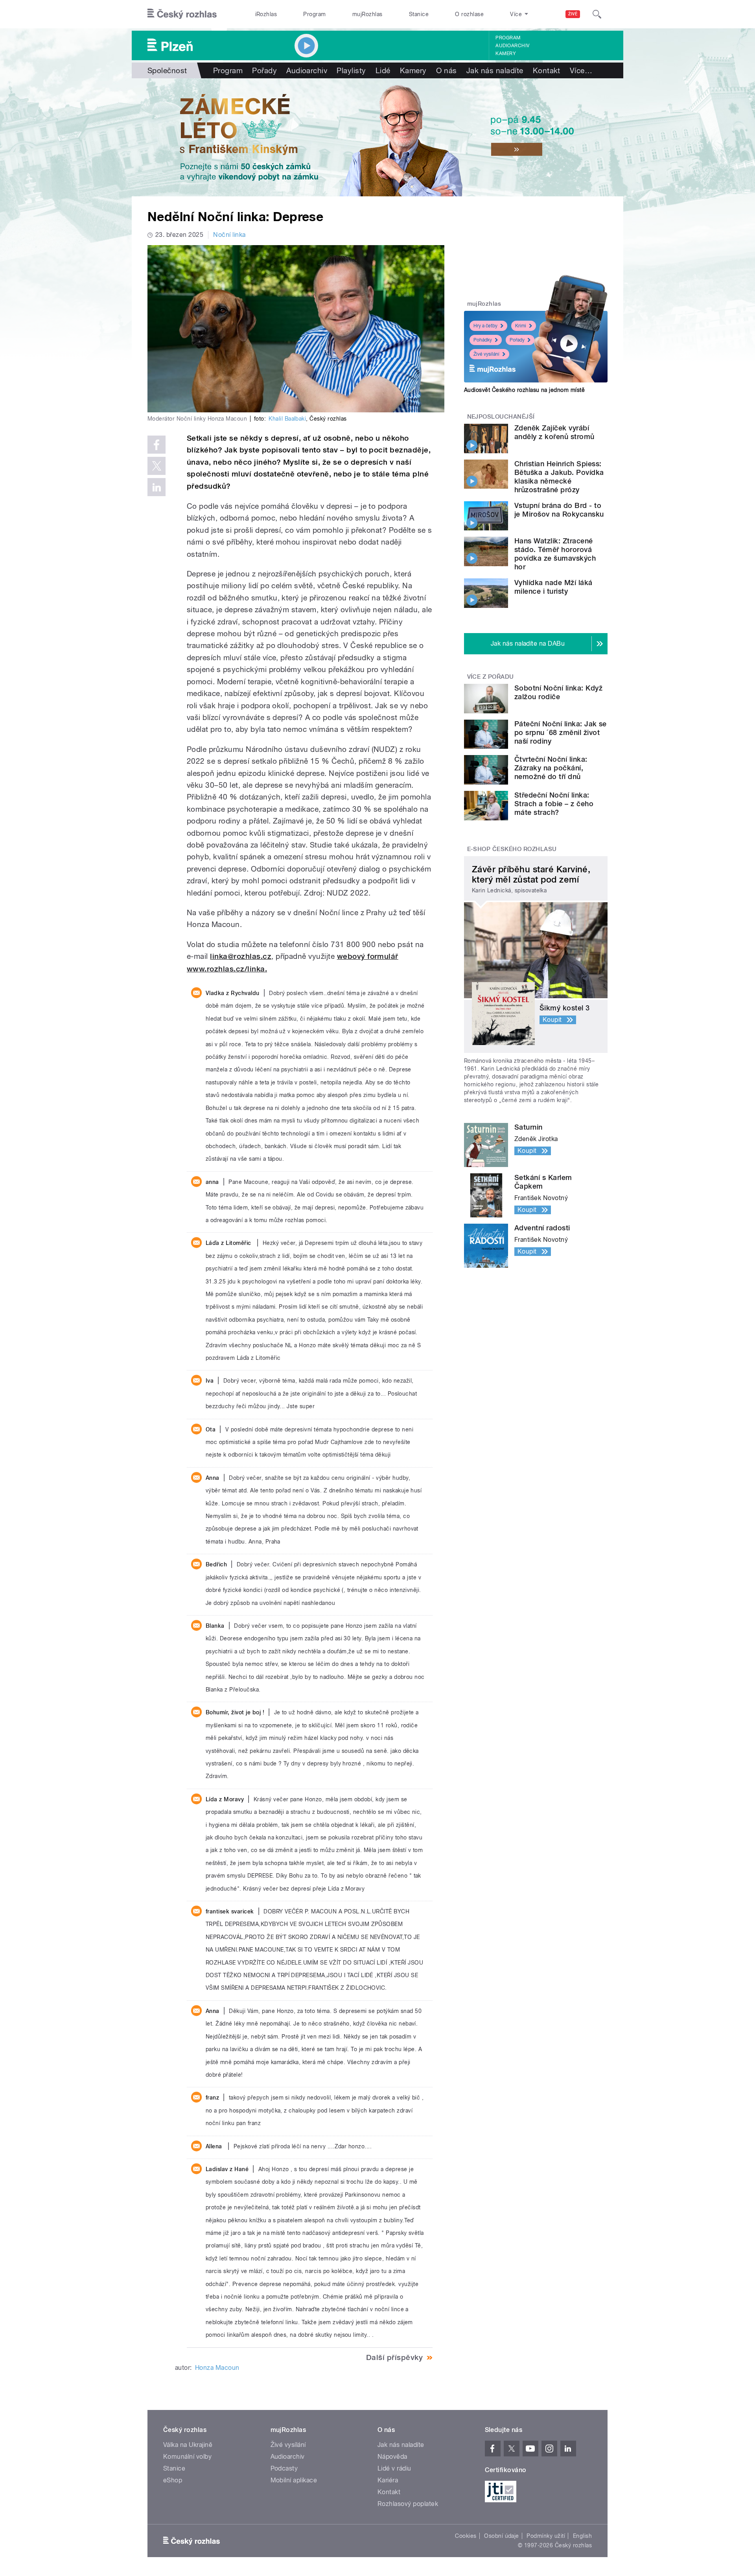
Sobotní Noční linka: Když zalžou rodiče (558, 692)
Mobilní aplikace (294, 2480)
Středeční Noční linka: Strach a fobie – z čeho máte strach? (554, 804)
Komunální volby (187, 2457)
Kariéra (388, 2480)
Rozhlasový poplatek (408, 2504)
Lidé (383, 70)
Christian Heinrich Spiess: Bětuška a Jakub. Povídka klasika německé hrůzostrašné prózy (559, 477)
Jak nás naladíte (495, 70)
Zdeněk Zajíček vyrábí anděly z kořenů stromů (554, 432)
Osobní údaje (502, 2536)
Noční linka (229, 235)
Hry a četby (485, 326)
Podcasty (284, 2468)
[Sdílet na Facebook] (157, 445)
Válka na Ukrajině (188, 2445)
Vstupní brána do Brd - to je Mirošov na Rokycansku (559, 510)
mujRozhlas (367, 14)
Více (581, 70)
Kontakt (547, 70)
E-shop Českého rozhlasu (512, 849)
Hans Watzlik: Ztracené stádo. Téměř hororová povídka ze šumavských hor (555, 554)
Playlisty (351, 70)
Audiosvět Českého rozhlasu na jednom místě (524, 390)
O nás (447, 70)
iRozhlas (266, 14)
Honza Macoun (217, 2368)
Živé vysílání (486, 354)
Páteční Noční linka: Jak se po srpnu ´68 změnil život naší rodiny (561, 732)
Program (314, 14)
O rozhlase (469, 14)
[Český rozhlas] (182, 14)
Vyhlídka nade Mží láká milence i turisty (553, 587)
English (582, 2536)
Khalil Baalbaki (287, 419)
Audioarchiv (512, 46)
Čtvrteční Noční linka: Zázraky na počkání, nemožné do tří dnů (551, 768)
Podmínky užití (546, 2536)
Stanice (419, 14)
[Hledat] (597, 14)
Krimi (521, 326)
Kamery (506, 54)
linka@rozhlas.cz (241, 956)
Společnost (167, 70)
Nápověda (392, 2457)
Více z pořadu (491, 677)
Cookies (466, 2536)
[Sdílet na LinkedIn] (157, 487)
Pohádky (483, 340)
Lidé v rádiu (394, 2468)
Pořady (264, 70)
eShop (173, 2480)
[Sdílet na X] (157, 466)
